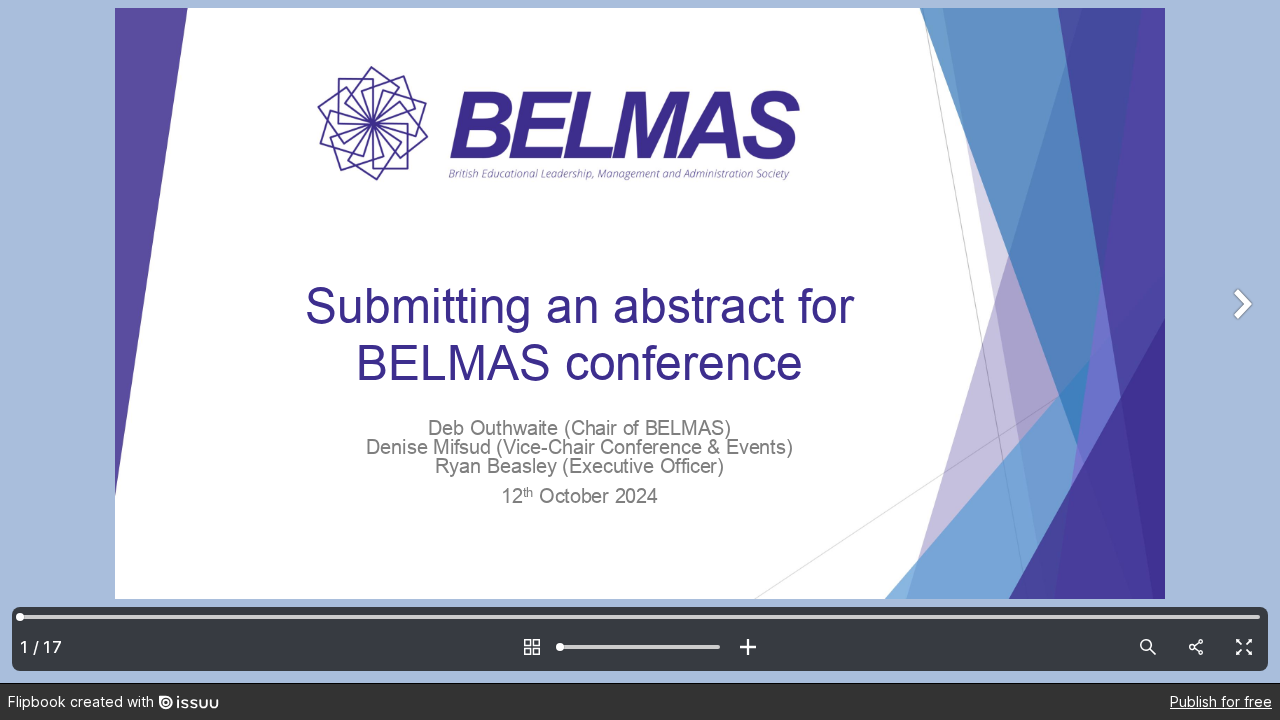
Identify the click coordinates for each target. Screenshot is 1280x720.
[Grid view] (532, 647)
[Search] (1148, 647)
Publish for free (1221, 701)
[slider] (640, 647)
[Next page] (1240, 341)
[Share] (1196, 647)
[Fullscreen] (1244, 647)
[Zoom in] (748, 647)
